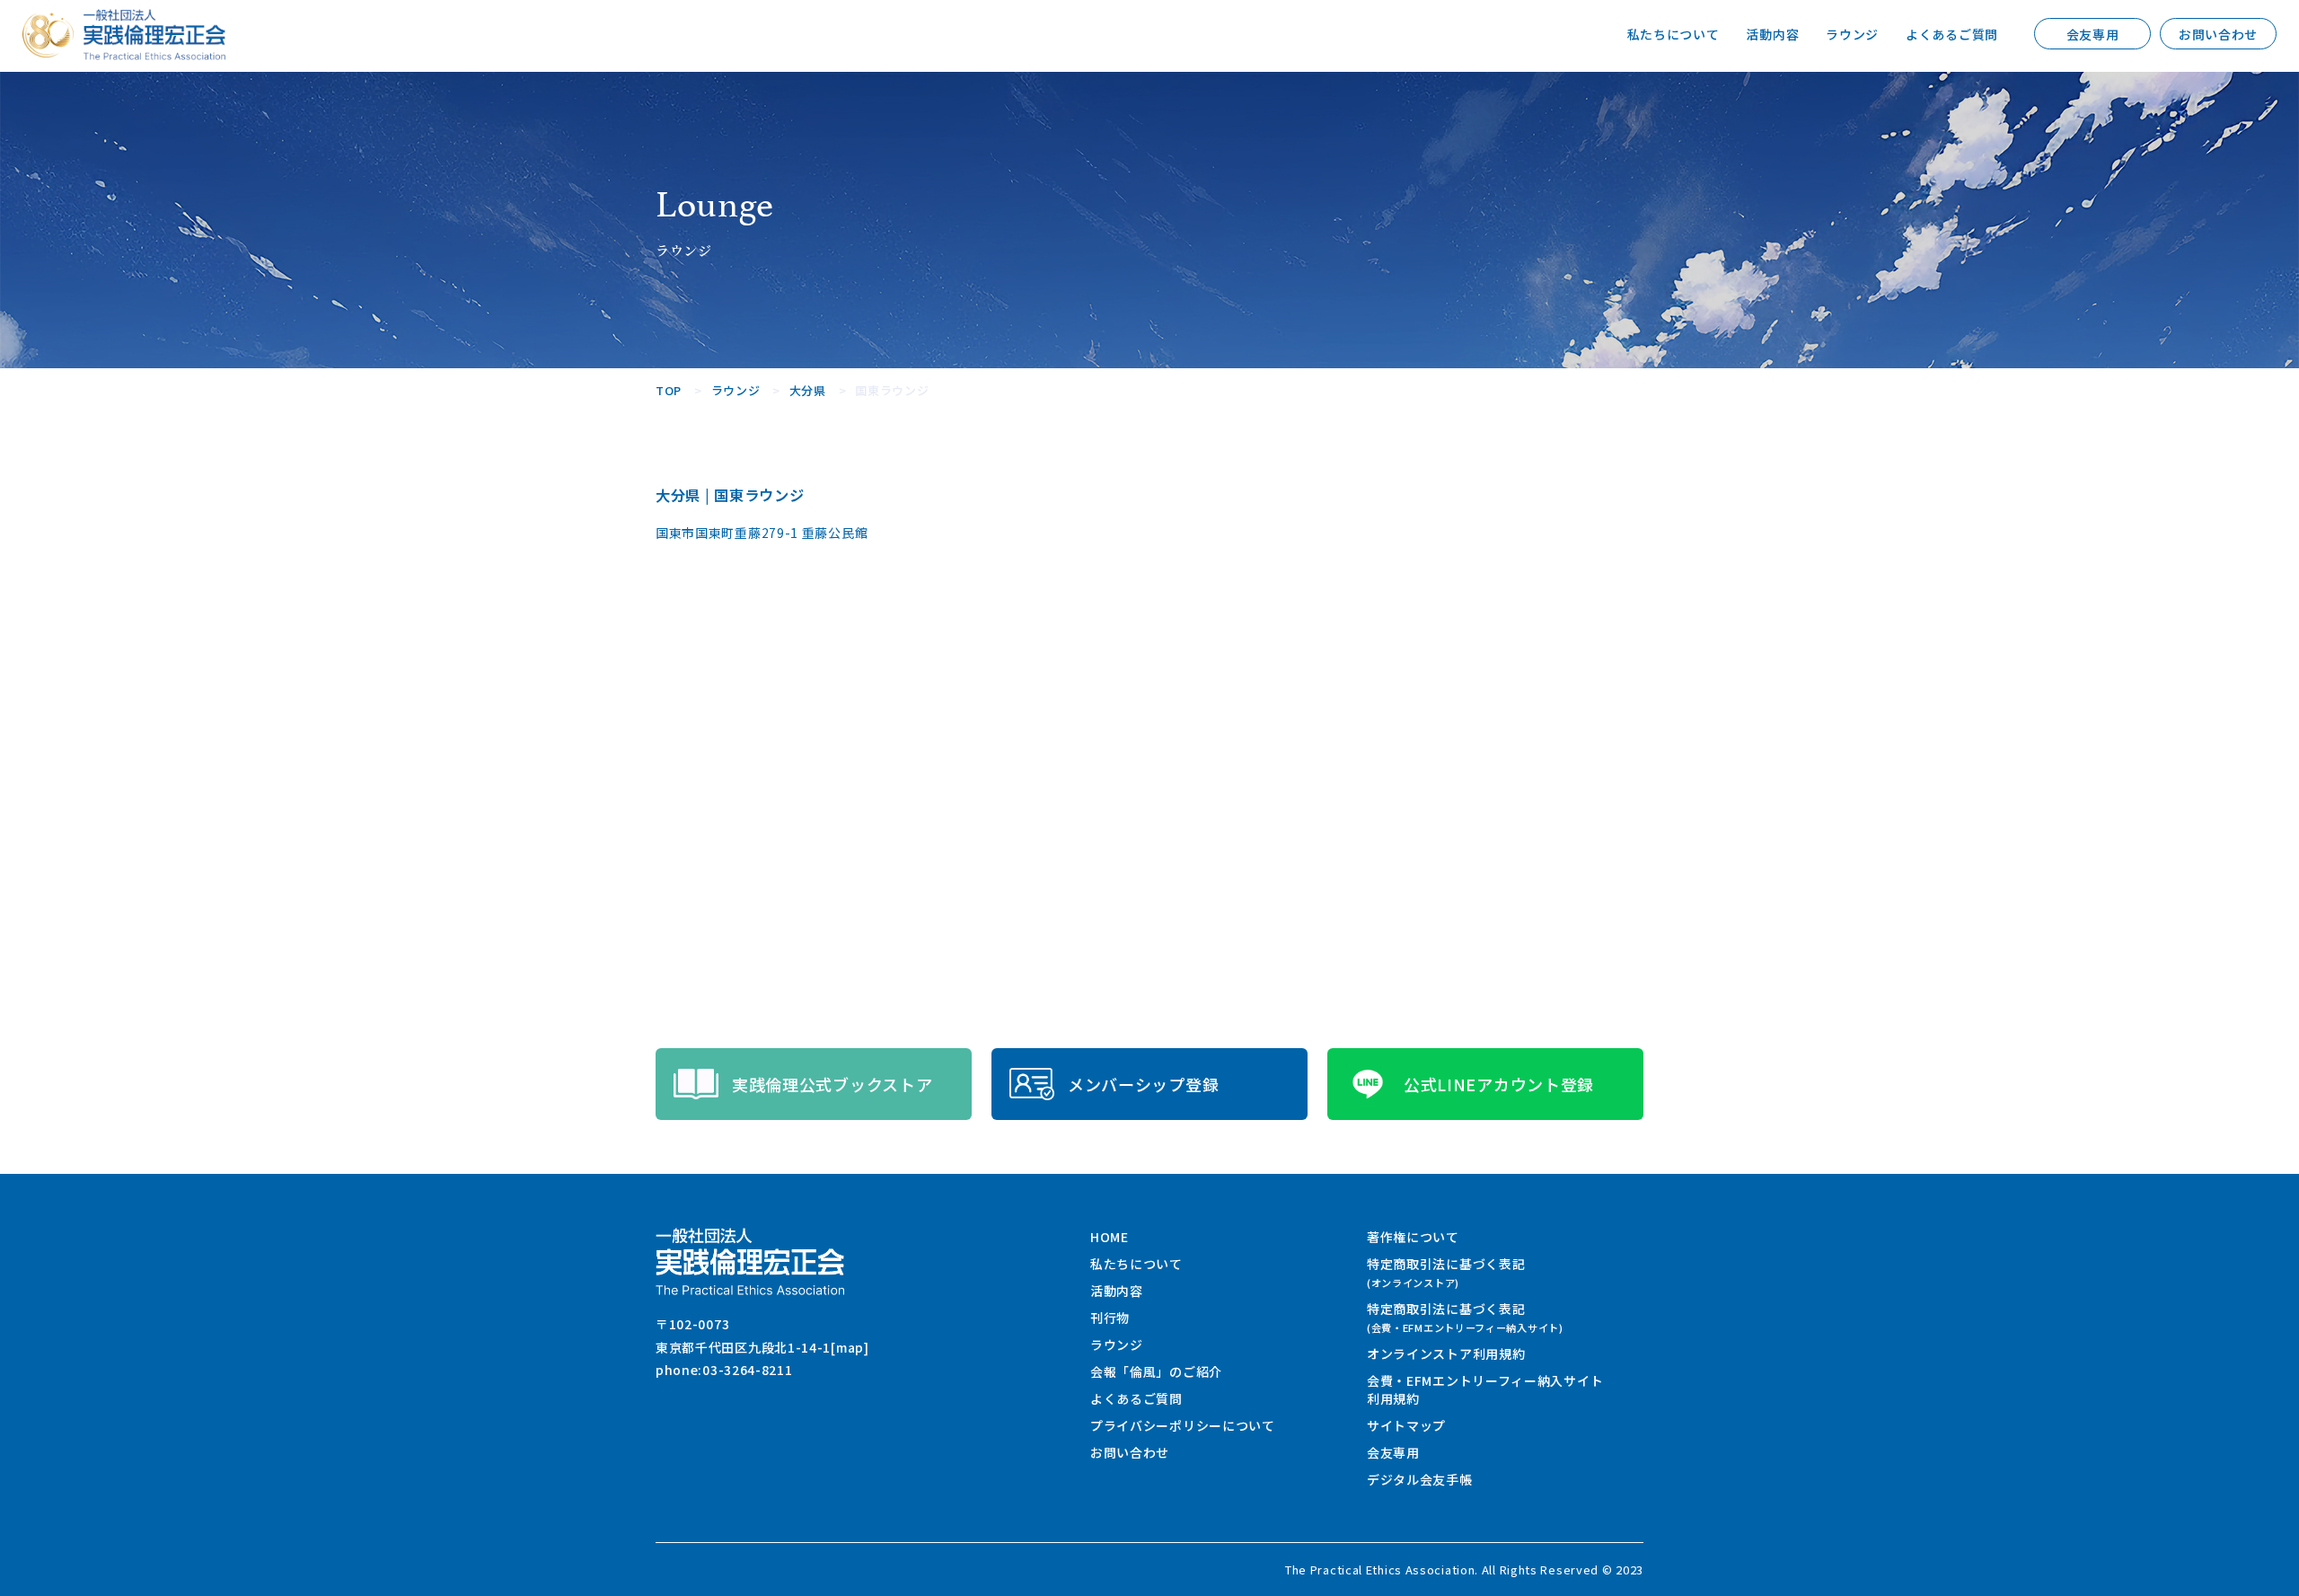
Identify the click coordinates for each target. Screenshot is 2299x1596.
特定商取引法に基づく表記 (1446, 1272)
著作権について (1413, 1237)
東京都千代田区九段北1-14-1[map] (762, 1347)
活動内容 (1772, 34)
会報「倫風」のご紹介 (1156, 1371)
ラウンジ (1852, 34)
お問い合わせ (2218, 34)
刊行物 (1110, 1318)
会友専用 (2093, 34)
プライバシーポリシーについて (1183, 1425)
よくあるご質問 (1952, 34)
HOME (1110, 1237)
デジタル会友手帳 (1420, 1479)
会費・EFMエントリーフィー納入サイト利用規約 (1485, 1389)
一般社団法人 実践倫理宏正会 (154, 35)
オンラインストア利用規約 (1446, 1354)
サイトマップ (1406, 1425)
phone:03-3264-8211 (724, 1370)
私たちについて (1674, 34)
